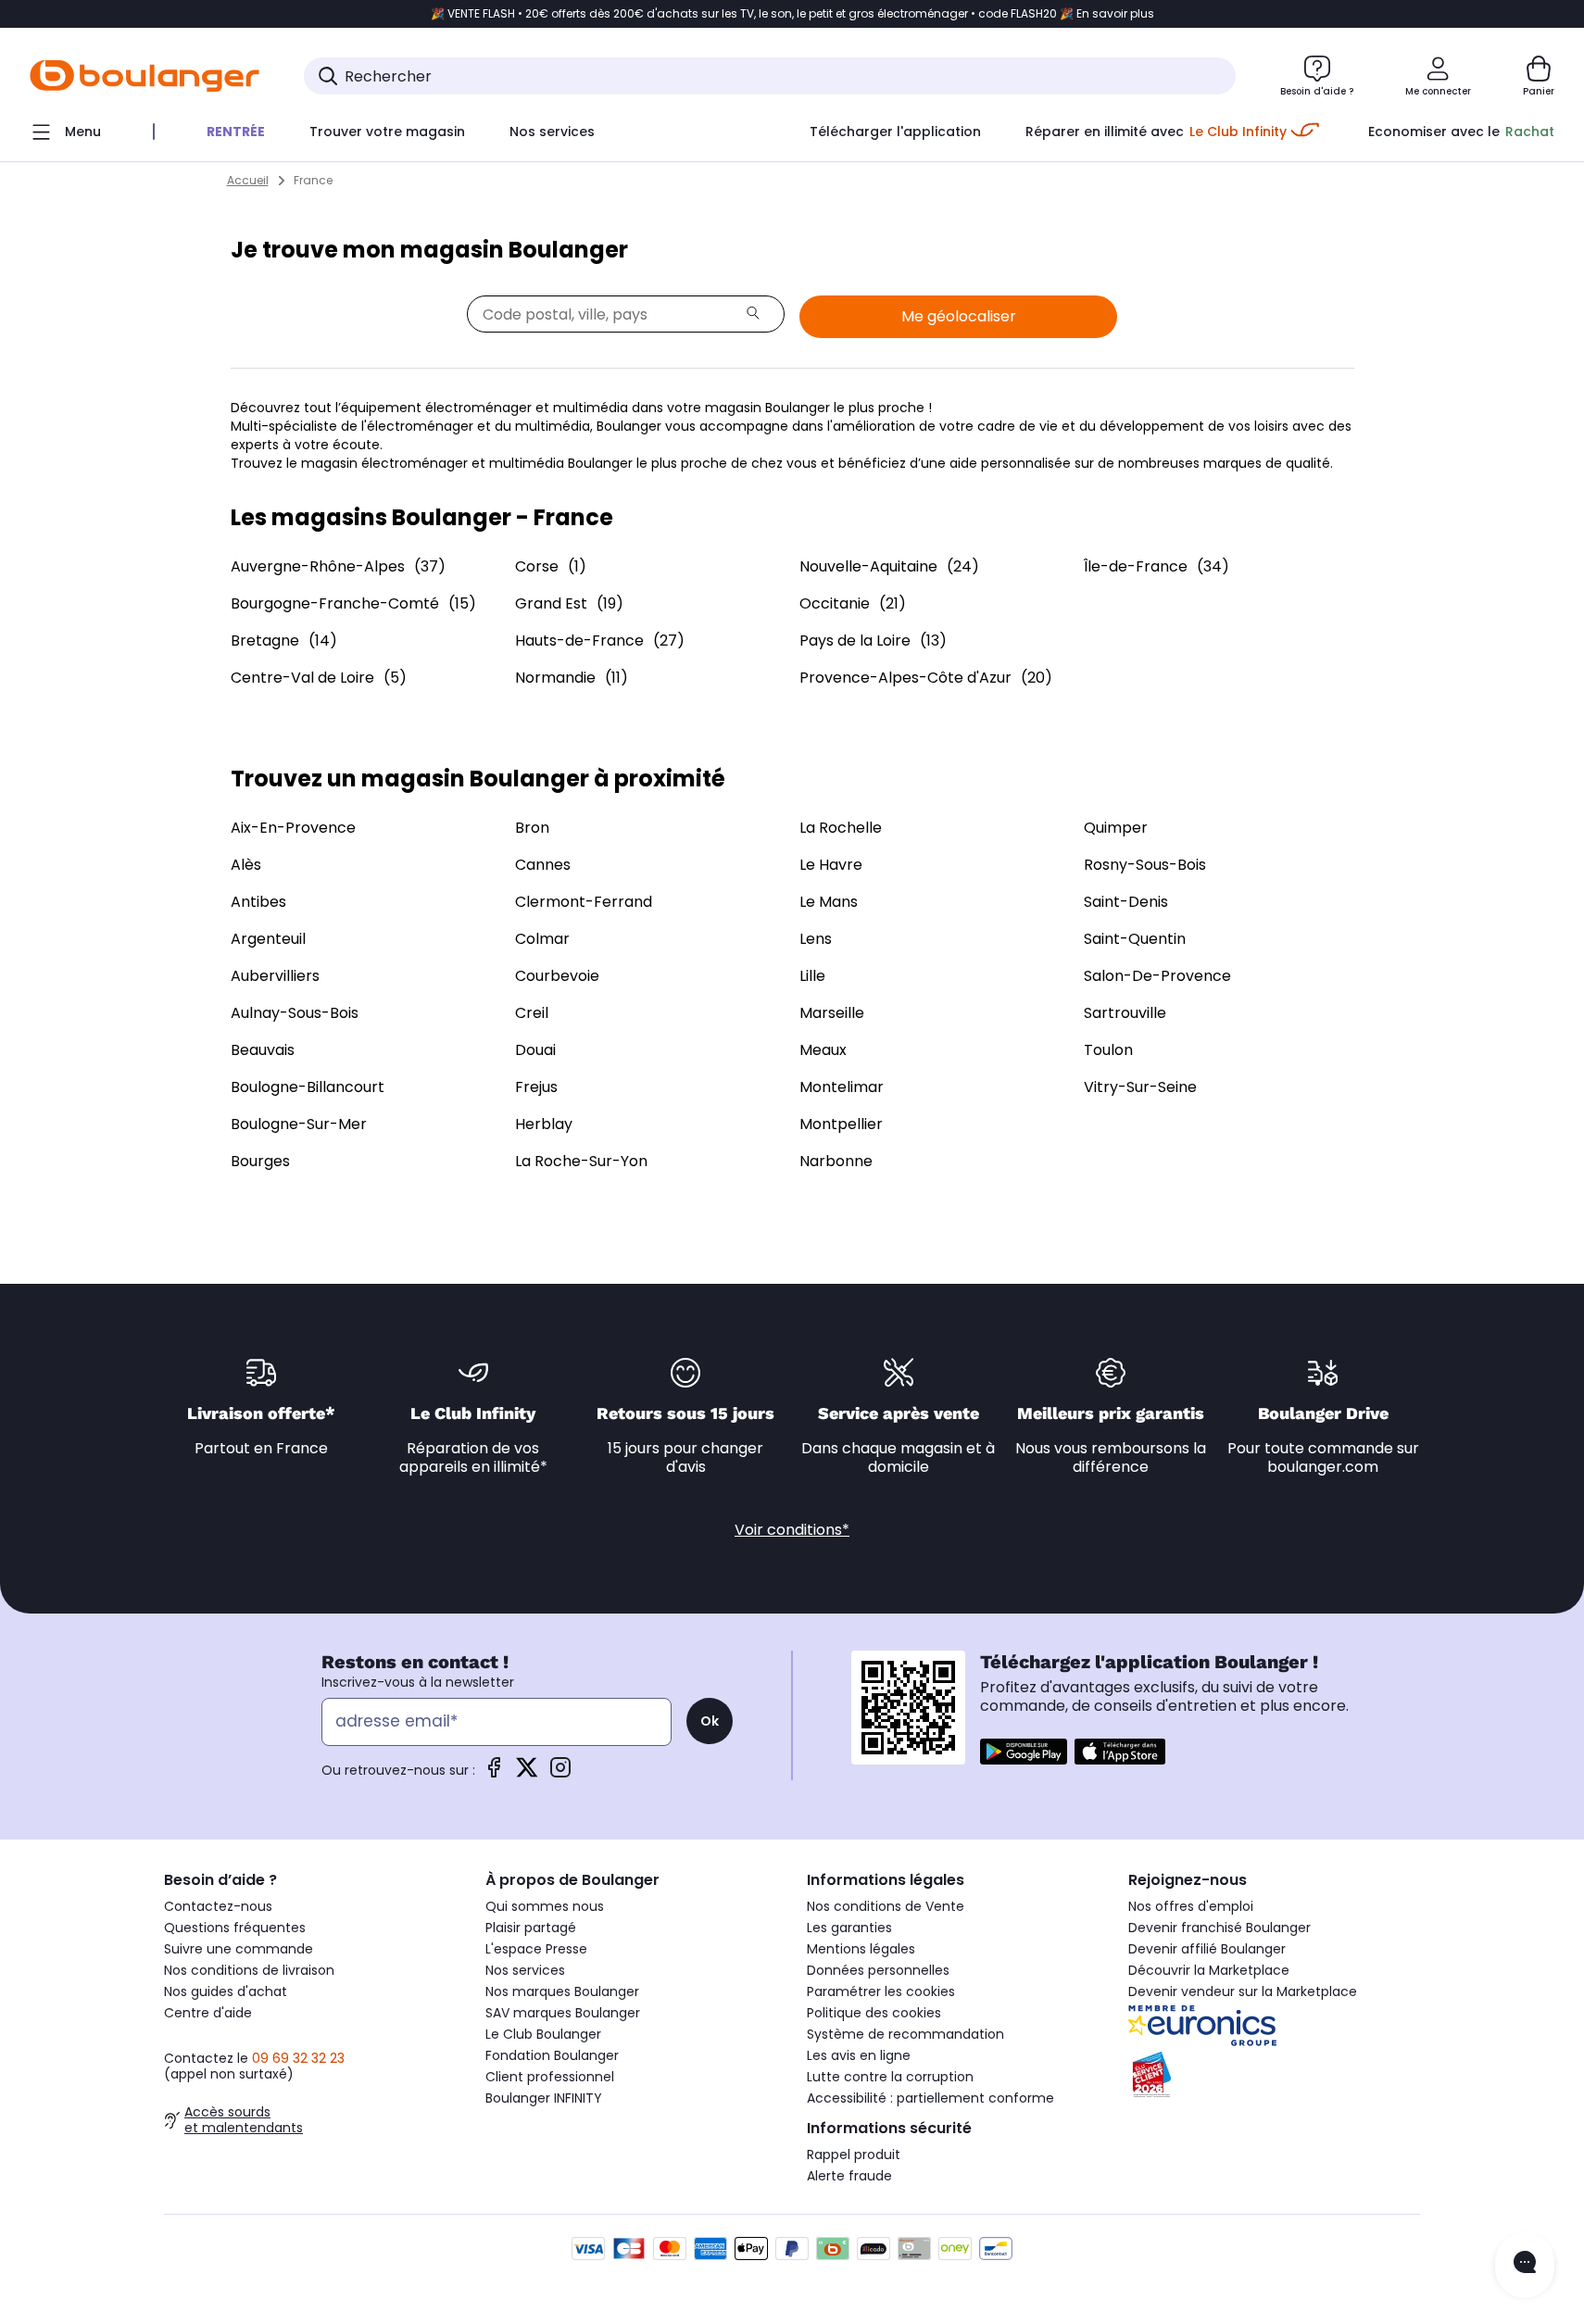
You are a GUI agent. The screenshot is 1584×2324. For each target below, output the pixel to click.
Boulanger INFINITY (544, 2098)
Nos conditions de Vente (886, 1906)
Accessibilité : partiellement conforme (930, 2098)
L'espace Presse (536, 1949)
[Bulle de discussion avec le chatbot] (1525, 2265)
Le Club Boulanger (543, 2034)
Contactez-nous (218, 1906)
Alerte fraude (849, 2176)
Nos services (525, 1970)
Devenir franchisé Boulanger (1219, 1928)
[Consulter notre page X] (527, 1773)
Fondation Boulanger (552, 2055)
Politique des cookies (874, 2013)
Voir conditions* (792, 1530)
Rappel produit (854, 2154)
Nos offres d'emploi (1191, 1906)
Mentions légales (861, 1949)
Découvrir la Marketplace (1209, 1970)
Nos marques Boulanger (562, 1991)
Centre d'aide (208, 2013)
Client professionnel (550, 2077)
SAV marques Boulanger (563, 2013)
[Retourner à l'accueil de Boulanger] (145, 76)
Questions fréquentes (235, 1928)
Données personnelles (878, 1970)
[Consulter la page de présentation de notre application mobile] (1024, 1752)
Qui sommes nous (545, 1906)
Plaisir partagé (531, 1928)
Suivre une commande (239, 1949)
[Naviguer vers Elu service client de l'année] (1274, 2075)
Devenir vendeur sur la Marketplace (1243, 1991)
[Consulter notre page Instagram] (560, 1773)
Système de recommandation (905, 2034)
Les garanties (849, 1928)
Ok (710, 1721)
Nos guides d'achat (226, 1991)
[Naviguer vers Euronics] (1274, 2026)
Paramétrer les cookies (881, 1991)
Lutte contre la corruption (890, 2077)
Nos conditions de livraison (249, 1970)
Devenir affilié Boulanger (1207, 1949)
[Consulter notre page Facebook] (494, 1773)
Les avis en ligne (859, 2055)
